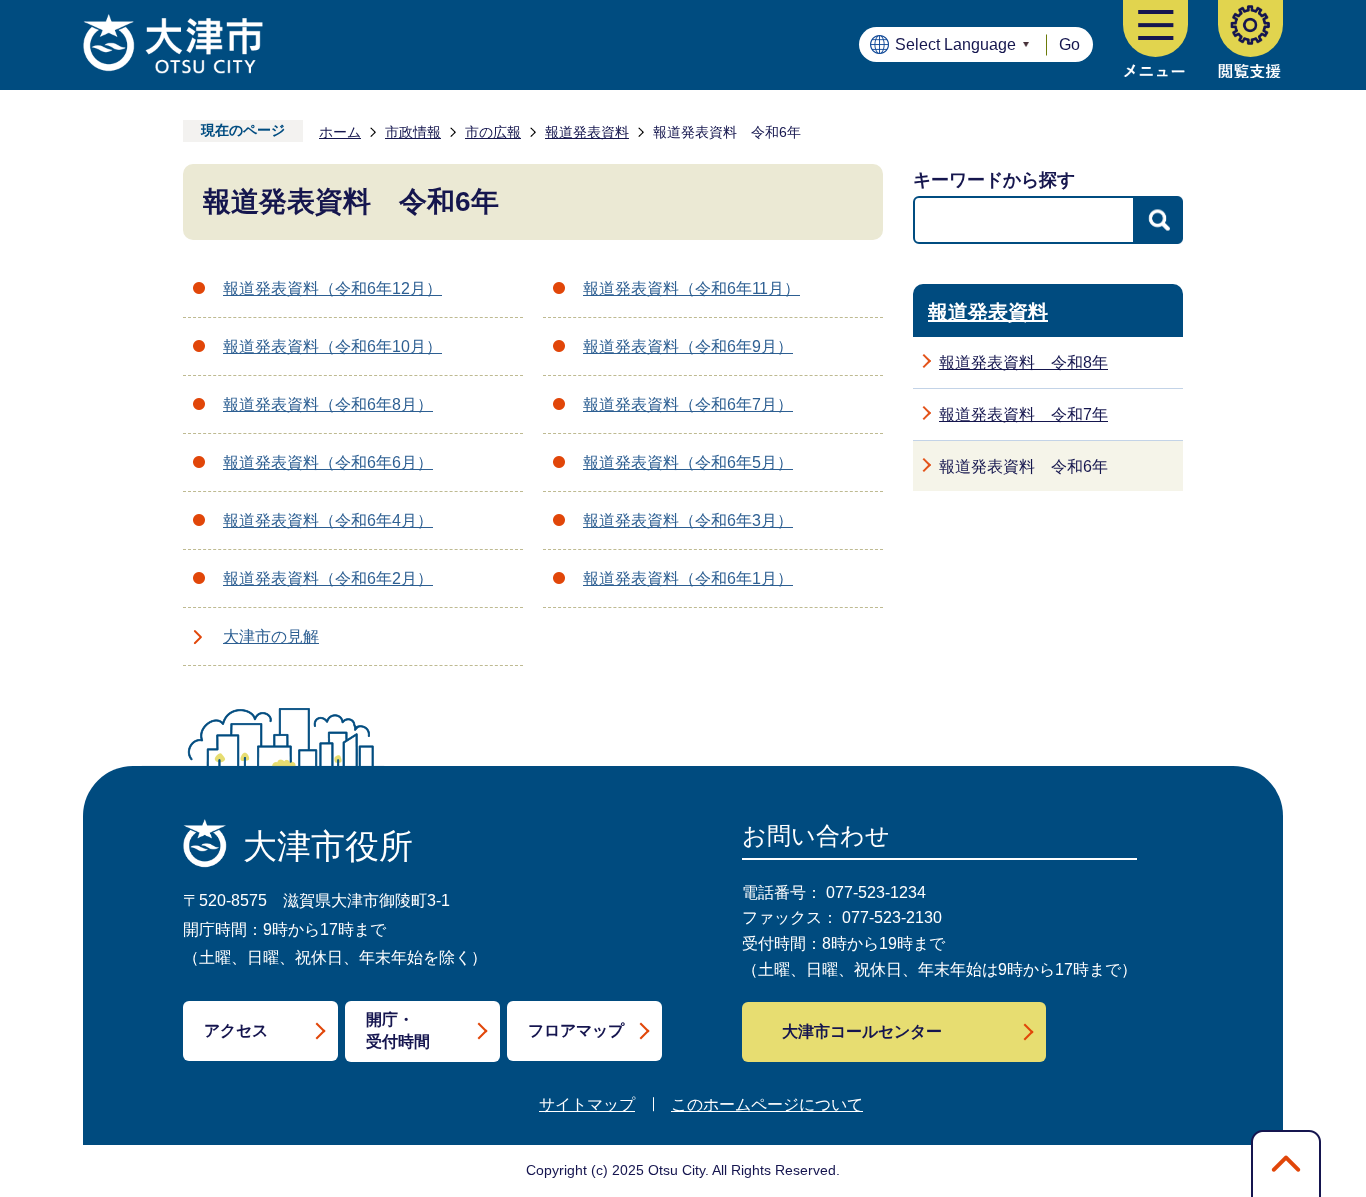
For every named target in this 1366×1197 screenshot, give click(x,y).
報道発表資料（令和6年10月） (332, 346)
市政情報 (413, 132)
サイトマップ (587, 1104)
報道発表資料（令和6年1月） (688, 578)
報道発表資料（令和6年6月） (328, 462)
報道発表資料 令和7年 (1023, 414)
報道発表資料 (587, 132)
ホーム (340, 132)
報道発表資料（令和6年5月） (688, 462)
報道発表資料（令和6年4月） (328, 520)
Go (1069, 44)
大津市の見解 (271, 636)
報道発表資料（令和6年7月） (688, 404)
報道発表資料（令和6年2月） (328, 578)
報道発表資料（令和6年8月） (328, 404)
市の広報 (493, 132)
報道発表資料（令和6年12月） (332, 288)
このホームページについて (767, 1104)
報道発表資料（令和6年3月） (688, 520)
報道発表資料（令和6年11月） (691, 288)
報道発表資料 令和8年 (1023, 362)
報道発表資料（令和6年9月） (688, 346)
